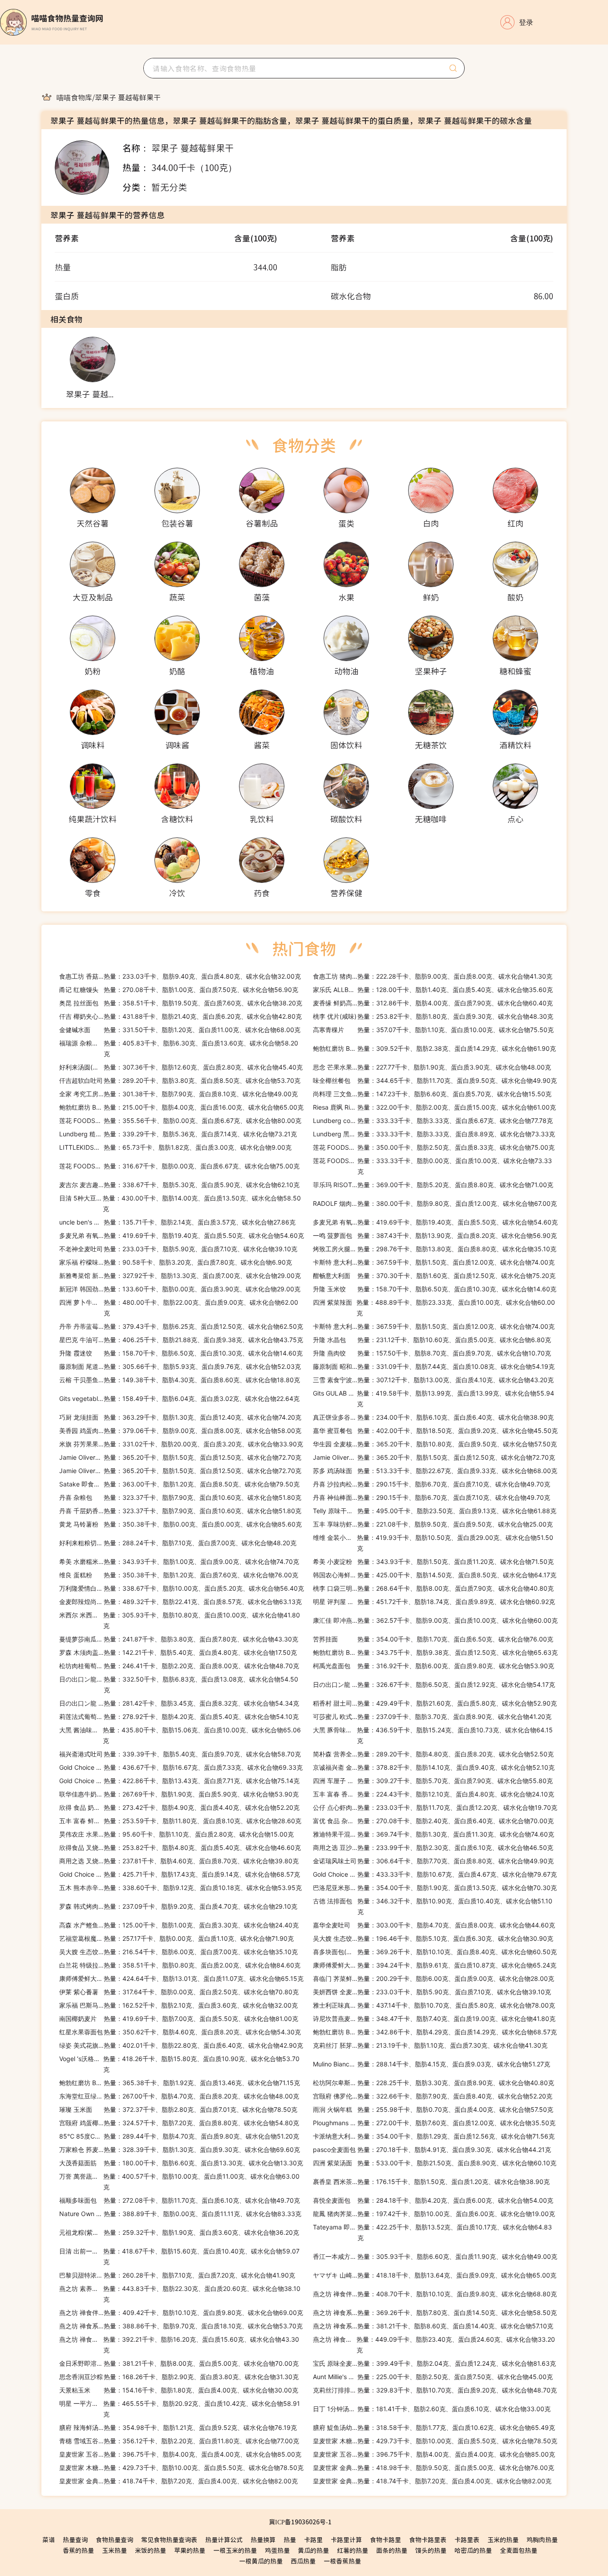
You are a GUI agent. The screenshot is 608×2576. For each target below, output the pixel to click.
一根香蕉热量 (342, 2561)
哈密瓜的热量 (473, 2550)
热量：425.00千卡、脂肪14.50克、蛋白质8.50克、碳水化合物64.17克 (435, 1575)
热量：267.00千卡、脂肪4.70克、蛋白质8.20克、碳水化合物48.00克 (179, 2096)
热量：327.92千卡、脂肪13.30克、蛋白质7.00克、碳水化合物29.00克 (180, 1276)
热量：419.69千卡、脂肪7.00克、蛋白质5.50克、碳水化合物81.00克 (179, 2019)
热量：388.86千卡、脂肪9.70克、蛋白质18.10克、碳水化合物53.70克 (181, 2326)
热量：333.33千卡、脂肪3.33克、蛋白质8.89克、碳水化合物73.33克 (434, 1134)
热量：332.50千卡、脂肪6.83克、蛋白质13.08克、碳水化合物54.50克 (179, 1684)
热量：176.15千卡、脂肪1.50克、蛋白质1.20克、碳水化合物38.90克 (431, 2182)
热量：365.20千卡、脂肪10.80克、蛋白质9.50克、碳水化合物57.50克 (435, 1444)
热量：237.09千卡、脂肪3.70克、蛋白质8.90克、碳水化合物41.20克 (432, 1717)
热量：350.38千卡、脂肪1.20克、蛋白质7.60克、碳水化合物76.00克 (179, 1575)
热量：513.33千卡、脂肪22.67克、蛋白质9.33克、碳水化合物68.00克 (435, 1471)
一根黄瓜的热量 (261, 2561)
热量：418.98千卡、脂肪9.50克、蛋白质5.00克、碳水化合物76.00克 (434, 2468)
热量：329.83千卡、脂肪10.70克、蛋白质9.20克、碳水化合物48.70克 (435, 2390)
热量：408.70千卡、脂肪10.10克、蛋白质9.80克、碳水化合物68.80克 (435, 2294)
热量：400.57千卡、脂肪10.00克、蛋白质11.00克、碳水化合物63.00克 (179, 2182)
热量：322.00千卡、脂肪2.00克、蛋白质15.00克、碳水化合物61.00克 (434, 1107)
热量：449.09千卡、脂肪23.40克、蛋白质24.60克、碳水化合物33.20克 (434, 2345)
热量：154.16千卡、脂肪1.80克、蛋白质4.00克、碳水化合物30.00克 (179, 2390)
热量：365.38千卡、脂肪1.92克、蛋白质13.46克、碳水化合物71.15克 (180, 2083)
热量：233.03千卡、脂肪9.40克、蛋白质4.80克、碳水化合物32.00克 (180, 976)
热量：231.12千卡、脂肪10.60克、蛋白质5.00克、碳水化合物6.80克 (432, 1340)
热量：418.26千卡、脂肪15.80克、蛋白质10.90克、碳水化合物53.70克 (179, 2064)
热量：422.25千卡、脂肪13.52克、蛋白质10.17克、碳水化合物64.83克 (432, 2232)
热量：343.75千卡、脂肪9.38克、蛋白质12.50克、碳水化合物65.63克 (435, 1652)
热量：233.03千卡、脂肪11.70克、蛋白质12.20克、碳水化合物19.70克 (435, 1807)
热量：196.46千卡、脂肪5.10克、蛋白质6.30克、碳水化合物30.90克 (433, 1938)
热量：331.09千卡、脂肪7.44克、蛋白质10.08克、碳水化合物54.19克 (434, 1366)
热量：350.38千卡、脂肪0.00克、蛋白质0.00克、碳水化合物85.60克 (180, 1524)
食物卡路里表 (428, 2539)
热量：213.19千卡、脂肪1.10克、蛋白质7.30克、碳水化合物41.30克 (430, 2045)
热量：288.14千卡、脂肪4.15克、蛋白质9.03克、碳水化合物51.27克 (432, 2064)
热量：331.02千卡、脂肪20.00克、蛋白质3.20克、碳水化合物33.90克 (181, 1444)
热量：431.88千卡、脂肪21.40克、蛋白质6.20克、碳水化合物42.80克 (180, 1016)
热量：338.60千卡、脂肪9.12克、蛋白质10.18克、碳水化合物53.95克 (180, 1888)
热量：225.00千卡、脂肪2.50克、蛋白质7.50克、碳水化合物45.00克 (433, 2377)
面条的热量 (392, 2550)
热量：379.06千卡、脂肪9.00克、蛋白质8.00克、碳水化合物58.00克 (180, 1431)
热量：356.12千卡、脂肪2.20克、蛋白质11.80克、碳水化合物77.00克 (179, 2441)
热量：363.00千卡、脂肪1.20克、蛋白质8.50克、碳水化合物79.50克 (179, 1484)
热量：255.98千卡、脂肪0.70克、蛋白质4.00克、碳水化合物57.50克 (433, 2109)
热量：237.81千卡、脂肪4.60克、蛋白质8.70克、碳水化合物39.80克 (179, 1861)
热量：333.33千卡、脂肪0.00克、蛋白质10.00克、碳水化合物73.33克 (432, 1166)
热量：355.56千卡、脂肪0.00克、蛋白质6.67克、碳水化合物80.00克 (180, 1121)
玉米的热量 (503, 2539)
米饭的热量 (150, 2550)
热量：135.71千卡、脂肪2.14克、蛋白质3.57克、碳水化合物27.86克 (177, 1222)
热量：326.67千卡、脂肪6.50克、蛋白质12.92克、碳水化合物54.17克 (434, 1684)
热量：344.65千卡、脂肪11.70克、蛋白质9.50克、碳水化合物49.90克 (435, 1080)
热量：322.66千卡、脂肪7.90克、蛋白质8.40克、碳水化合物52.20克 (433, 2096)
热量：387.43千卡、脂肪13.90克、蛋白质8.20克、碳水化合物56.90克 (435, 1235)
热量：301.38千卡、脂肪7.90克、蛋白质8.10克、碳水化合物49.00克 (178, 1094)
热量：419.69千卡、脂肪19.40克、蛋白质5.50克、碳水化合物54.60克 (435, 1222)
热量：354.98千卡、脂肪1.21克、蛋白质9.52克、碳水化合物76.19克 (178, 2427)
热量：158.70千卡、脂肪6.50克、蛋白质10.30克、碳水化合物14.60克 (435, 1289)
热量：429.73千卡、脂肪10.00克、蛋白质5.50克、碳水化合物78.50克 (435, 2441)
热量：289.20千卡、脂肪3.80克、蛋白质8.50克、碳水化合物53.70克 (180, 1080)
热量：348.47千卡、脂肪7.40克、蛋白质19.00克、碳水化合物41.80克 (434, 2019)
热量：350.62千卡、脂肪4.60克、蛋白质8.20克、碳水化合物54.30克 (180, 2032)
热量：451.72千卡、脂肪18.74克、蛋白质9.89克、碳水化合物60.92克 (434, 1602)
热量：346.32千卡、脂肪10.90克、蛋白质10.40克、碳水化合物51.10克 (433, 1906)
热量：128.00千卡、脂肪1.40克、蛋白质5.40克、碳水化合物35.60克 (433, 990)
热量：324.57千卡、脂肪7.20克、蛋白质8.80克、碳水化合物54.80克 (179, 2123)
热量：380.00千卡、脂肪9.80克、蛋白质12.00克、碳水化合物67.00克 (435, 1203)
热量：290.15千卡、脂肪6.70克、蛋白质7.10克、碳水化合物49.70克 (432, 1484)
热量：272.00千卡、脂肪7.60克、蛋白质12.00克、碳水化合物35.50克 (434, 2123)
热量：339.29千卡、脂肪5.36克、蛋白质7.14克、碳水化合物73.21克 (178, 1134)
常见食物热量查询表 (169, 2539)
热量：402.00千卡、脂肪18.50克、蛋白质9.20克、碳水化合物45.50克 (435, 1431)
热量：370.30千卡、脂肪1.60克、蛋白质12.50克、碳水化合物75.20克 (434, 1276)
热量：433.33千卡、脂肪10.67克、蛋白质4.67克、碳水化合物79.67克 (435, 1874)
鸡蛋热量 (277, 2550)
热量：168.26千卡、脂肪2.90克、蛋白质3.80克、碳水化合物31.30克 (179, 2377)
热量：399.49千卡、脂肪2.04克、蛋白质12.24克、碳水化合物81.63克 (434, 2363)
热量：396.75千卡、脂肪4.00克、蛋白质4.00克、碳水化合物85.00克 (180, 2454)
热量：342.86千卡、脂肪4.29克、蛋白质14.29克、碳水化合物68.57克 (435, 2032)
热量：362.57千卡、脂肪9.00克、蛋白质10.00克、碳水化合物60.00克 (435, 1620)
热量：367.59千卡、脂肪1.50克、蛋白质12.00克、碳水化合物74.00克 (434, 1262)
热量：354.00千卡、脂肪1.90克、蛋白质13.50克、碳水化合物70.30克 (435, 1888)
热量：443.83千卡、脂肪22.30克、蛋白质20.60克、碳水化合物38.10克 (180, 2294)
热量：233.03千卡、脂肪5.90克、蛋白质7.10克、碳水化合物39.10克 (178, 1249)
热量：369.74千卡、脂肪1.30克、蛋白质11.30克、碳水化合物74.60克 (434, 1834)
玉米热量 (114, 2550)
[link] (74, 97)
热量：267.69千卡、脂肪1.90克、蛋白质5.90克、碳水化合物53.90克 (179, 1794)
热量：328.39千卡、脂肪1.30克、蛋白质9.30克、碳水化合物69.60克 (180, 2149)
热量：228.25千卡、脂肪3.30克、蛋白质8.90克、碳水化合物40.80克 (434, 2083)
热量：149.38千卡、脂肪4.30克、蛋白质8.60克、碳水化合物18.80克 (180, 1380)
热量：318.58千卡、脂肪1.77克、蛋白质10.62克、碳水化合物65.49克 (434, 2427)
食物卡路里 (385, 2539)
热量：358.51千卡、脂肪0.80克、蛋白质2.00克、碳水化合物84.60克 (180, 1965)
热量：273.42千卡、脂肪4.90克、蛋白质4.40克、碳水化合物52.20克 (179, 1807)
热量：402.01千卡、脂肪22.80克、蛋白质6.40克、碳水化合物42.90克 (181, 2045)
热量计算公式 (224, 2539)
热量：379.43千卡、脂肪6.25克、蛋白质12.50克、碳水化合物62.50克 (181, 1326)
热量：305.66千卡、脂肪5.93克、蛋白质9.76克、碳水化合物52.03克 (180, 1366)
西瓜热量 (303, 2561)
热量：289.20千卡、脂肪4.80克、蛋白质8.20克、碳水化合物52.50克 (433, 1754)
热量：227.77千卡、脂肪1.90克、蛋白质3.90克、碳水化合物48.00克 (432, 1067)
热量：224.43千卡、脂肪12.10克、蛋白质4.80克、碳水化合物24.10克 (434, 1794)
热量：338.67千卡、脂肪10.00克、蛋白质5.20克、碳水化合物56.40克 (182, 1588)
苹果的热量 (190, 2550)
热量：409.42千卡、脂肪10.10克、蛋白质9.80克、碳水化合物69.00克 (181, 2313)
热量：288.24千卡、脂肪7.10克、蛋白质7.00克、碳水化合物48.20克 (178, 1543)
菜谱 (49, 2539)
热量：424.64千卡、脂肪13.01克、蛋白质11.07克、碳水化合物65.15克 (181, 1978)
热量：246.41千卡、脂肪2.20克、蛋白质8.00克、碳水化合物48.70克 (179, 1666)
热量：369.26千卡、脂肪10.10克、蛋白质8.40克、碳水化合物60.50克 (435, 1952)
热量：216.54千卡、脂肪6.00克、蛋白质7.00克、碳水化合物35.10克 (178, 1952)
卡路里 (313, 2539)
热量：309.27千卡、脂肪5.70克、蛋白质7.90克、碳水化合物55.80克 (433, 1781)
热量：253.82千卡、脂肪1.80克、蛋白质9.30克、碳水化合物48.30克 (433, 1016)
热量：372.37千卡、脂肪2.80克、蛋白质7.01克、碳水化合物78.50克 (178, 2109)
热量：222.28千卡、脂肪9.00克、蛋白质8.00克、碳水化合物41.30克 (433, 976)
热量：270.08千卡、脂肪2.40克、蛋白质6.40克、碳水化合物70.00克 (433, 1821)
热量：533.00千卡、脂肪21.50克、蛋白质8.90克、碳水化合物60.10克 (435, 2163)
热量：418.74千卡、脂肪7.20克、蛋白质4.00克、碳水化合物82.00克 (178, 2481)
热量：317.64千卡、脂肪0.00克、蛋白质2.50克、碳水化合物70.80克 (179, 1992)
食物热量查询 (114, 2539)
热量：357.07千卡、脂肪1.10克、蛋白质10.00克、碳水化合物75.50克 (433, 1030)
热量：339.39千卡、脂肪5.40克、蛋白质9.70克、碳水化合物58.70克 (180, 1754)
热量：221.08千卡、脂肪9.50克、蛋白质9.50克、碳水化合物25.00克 (433, 1524)
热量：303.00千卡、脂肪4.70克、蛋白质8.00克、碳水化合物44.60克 (434, 1925)
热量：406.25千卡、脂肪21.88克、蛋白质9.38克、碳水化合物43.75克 (181, 1340)
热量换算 (263, 2539)
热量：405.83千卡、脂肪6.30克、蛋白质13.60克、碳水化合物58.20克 (179, 1048)
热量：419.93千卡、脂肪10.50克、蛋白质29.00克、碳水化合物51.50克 (433, 1543)
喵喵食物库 (74, 97)
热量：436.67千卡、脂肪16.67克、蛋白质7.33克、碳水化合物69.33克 (181, 1767)
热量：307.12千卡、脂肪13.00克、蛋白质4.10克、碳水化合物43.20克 (433, 1380)
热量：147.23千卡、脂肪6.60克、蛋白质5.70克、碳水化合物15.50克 (432, 1094)
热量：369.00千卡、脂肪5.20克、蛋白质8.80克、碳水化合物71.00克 (433, 1185)
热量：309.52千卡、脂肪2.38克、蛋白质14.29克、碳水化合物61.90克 (434, 1048)
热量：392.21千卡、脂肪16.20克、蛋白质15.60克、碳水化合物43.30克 (179, 2345)
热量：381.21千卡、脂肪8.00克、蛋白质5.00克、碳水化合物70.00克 (179, 2363)
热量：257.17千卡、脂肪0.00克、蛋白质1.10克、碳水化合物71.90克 (176, 1938)
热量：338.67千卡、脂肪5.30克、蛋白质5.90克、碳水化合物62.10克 (179, 1185)
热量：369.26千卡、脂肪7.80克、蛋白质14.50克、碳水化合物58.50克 (435, 2313)
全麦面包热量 (519, 2550)
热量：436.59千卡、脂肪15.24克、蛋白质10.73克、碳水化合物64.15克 (433, 1735)
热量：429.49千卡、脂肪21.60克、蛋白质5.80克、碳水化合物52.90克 (435, 1703)
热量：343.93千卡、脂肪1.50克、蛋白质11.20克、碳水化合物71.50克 (433, 1562)
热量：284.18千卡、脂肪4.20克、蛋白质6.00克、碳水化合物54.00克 (433, 2200)
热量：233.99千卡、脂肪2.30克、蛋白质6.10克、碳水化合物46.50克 (433, 1847)
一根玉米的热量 (235, 2550)
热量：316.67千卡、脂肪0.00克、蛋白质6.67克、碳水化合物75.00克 (179, 1166)
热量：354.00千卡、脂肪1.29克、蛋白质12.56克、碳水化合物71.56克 (434, 2136)
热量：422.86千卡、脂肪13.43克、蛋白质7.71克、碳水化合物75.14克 (179, 1781)
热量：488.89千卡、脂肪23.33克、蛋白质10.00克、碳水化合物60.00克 (434, 1308)
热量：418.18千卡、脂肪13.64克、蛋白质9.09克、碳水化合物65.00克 (435, 2275)
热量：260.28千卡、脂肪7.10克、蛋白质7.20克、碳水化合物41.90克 (177, 2275)
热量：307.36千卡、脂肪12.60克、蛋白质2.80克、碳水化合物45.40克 (181, 1067)
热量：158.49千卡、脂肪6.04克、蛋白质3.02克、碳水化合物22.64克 (179, 1398)
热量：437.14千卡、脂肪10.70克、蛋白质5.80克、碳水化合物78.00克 (434, 2005)
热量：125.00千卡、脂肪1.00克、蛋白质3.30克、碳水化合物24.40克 (179, 1925)
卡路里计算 (346, 2539)
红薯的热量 (353, 2550)
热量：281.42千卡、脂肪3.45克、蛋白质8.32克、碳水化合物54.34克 (179, 1703)
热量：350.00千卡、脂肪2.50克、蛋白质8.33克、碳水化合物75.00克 (434, 1147)
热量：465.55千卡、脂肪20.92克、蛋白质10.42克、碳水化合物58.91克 (180, 2409)
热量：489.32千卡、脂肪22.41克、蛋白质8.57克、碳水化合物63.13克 (180, 1602)
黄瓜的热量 (313, 2550)
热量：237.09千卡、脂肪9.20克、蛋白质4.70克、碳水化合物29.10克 (178, 1906)
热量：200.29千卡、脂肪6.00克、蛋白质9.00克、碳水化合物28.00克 (434, 1978)
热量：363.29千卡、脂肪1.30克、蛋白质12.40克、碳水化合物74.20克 (180, 1417)
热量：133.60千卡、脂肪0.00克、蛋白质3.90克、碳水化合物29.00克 (180, 1289)
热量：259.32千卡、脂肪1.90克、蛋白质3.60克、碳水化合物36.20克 (179, 2232)
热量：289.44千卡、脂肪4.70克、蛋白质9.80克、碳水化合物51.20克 (179, 2136)
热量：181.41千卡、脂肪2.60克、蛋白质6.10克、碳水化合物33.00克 (432, 2409)
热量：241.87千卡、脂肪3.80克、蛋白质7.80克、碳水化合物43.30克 (179, 1639)
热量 (290, 2539)
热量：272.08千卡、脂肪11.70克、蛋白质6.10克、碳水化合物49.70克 (180, 2200)
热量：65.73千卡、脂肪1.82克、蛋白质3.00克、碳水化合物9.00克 (175, 1147)
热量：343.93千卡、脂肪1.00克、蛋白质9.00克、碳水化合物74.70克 (179, 1562)
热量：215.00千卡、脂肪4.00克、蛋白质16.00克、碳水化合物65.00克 (181, 1107)
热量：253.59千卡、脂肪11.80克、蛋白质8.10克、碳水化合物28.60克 (180, 1821)
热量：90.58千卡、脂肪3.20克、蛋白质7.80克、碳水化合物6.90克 (176, 1262)
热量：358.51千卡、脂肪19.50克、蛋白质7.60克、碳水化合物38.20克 (181, 1003)
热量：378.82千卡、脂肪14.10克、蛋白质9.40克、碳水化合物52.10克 (434, 1767)
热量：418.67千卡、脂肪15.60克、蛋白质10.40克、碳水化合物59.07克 (179, 2256)
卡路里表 (467, 2539)
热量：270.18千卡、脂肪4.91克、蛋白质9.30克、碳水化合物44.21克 (432, 2149)
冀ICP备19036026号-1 (300, 2522)
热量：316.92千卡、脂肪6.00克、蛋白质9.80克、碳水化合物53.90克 (434, 1666)
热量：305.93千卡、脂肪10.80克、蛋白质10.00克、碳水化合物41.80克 (180, 1620)
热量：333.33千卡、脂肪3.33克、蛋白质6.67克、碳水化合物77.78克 (433, 1121)
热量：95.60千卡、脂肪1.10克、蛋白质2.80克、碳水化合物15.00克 (176, 1834)
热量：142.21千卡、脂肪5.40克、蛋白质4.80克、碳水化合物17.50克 (178, 1652)
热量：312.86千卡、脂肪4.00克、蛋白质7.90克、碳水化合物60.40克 (433, 1003)
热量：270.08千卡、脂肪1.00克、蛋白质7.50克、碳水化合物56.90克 (179, 990)
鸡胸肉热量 (542, 2539)
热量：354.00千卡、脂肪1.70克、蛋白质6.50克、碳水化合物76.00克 (433, 1639)
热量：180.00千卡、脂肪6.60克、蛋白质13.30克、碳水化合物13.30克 (181, 2163)
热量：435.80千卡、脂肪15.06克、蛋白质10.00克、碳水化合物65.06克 (180, 1735)
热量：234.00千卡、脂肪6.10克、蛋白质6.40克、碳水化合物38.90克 (433, 1417)
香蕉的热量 (78, 2550)
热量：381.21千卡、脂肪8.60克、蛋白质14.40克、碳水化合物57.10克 (433, 2326)
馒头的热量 (431, 2550)
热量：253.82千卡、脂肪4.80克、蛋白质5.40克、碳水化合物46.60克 (180, 1847)
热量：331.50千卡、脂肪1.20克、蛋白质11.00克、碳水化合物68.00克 (180, 1030)
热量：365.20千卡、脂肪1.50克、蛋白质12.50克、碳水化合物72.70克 (180, 1457)
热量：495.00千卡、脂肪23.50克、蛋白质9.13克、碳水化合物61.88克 (435, 1511)
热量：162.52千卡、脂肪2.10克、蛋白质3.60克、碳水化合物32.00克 (178, 2005)
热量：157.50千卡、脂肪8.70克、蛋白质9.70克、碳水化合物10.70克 (432, 1353)
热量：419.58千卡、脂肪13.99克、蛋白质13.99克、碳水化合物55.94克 (434, 1398)
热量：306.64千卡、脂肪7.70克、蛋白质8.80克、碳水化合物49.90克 (433, 1861)
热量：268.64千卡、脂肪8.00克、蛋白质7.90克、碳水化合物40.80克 (433, 1588)
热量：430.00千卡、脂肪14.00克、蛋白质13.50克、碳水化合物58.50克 (180, 1203)
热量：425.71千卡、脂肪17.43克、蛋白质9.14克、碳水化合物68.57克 (180, 1874)
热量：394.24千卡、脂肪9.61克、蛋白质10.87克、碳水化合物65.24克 (435, 1965)
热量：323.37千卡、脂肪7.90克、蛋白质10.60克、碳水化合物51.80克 (180, 1497)
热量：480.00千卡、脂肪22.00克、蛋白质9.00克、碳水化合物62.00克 (179, 1308)
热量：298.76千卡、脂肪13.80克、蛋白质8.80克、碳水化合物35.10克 (435, 1249)
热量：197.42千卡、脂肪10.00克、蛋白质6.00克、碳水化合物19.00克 (434, 2214)
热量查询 (75, 2539)
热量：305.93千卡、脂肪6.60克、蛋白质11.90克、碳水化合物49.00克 (435, 2256)
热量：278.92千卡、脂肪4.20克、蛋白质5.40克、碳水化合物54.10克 (179, 1717)
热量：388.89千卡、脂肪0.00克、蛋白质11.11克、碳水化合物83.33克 (180, 2214)
